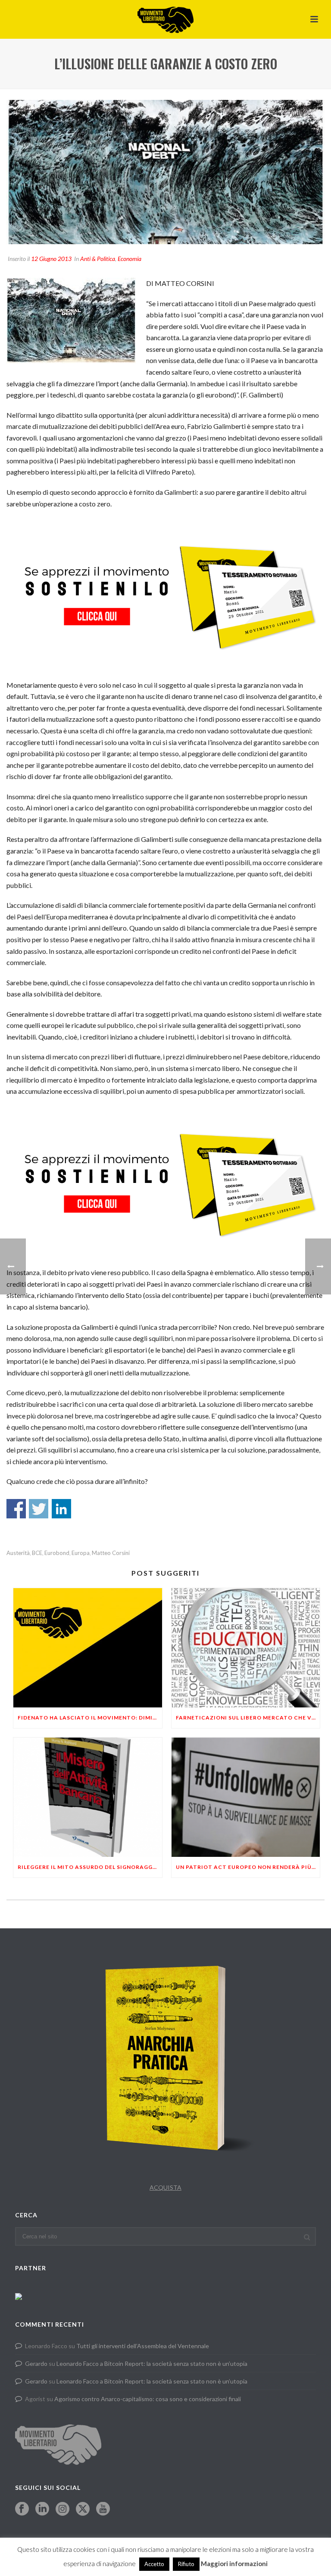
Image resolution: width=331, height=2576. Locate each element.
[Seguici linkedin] (42, 2509)
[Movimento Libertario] (165, 19)
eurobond (57, 1553)
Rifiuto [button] (186, 2564)
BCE (37, 1553)
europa (81, 1553)
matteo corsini (111, 1553)
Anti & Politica (98, 259)
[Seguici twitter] (83, 2509)
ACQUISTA (165, 2187)
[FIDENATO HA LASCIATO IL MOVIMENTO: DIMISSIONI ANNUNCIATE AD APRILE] (88, 1648)
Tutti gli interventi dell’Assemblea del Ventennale (143, 2346)
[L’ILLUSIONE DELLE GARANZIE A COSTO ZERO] (165, 172)
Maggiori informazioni (234, 2564)
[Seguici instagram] (62, 2509)
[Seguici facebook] (22, 2509)
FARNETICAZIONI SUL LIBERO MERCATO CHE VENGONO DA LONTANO (248, 1718)
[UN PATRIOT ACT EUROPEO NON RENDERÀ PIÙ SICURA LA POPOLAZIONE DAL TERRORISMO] (246, 1797)
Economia (130, 259)
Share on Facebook (16, 1509)
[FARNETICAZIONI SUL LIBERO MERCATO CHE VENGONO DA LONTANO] (246, 1648)
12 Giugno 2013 (51, 259)
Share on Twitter (39, 1509)
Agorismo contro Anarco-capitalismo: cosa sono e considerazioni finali (148, 2399)
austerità (18, 1553)
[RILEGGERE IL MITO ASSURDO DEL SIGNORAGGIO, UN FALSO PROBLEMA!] (88, 1797)
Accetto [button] (154, 2564)
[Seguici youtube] (103, 2509)
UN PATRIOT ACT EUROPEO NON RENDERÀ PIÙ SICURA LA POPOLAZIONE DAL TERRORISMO (248, 1867)
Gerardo (36, 2363)
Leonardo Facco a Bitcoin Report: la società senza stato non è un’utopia (152, 2363)
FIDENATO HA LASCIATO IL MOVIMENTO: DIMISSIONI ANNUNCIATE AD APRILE (90, 1718)
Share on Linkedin (61, 1509)
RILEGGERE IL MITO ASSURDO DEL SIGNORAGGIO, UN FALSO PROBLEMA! (90, 1867)
